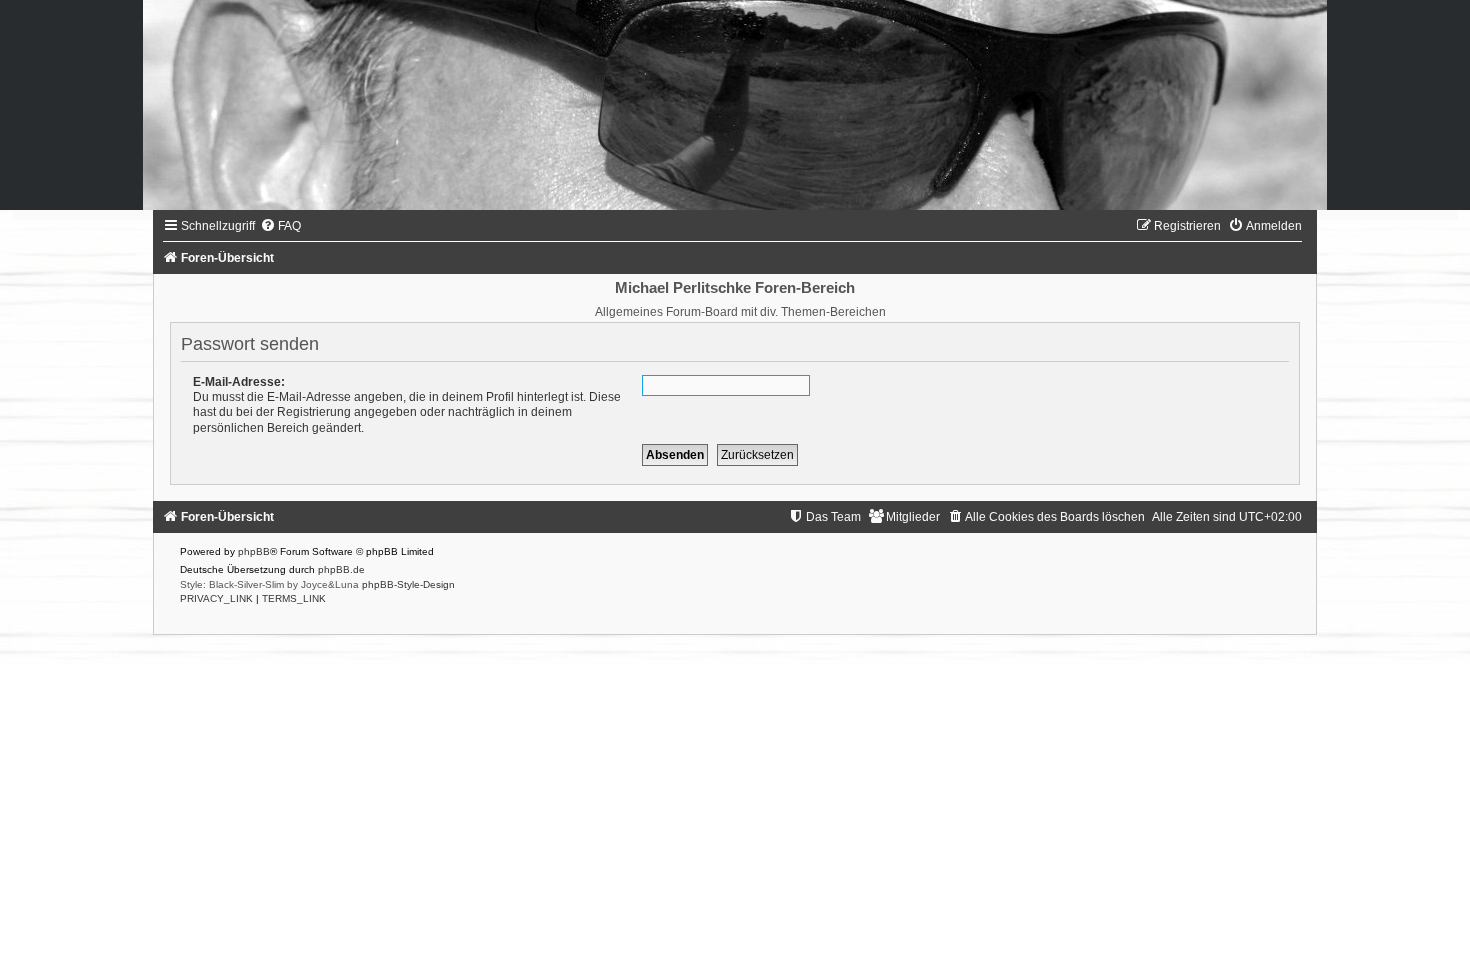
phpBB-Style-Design (408, 584)
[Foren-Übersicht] (735, 105)
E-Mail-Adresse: (239, 382)
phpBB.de (341, 569)
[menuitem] (280, 226)
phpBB (254, 551)
